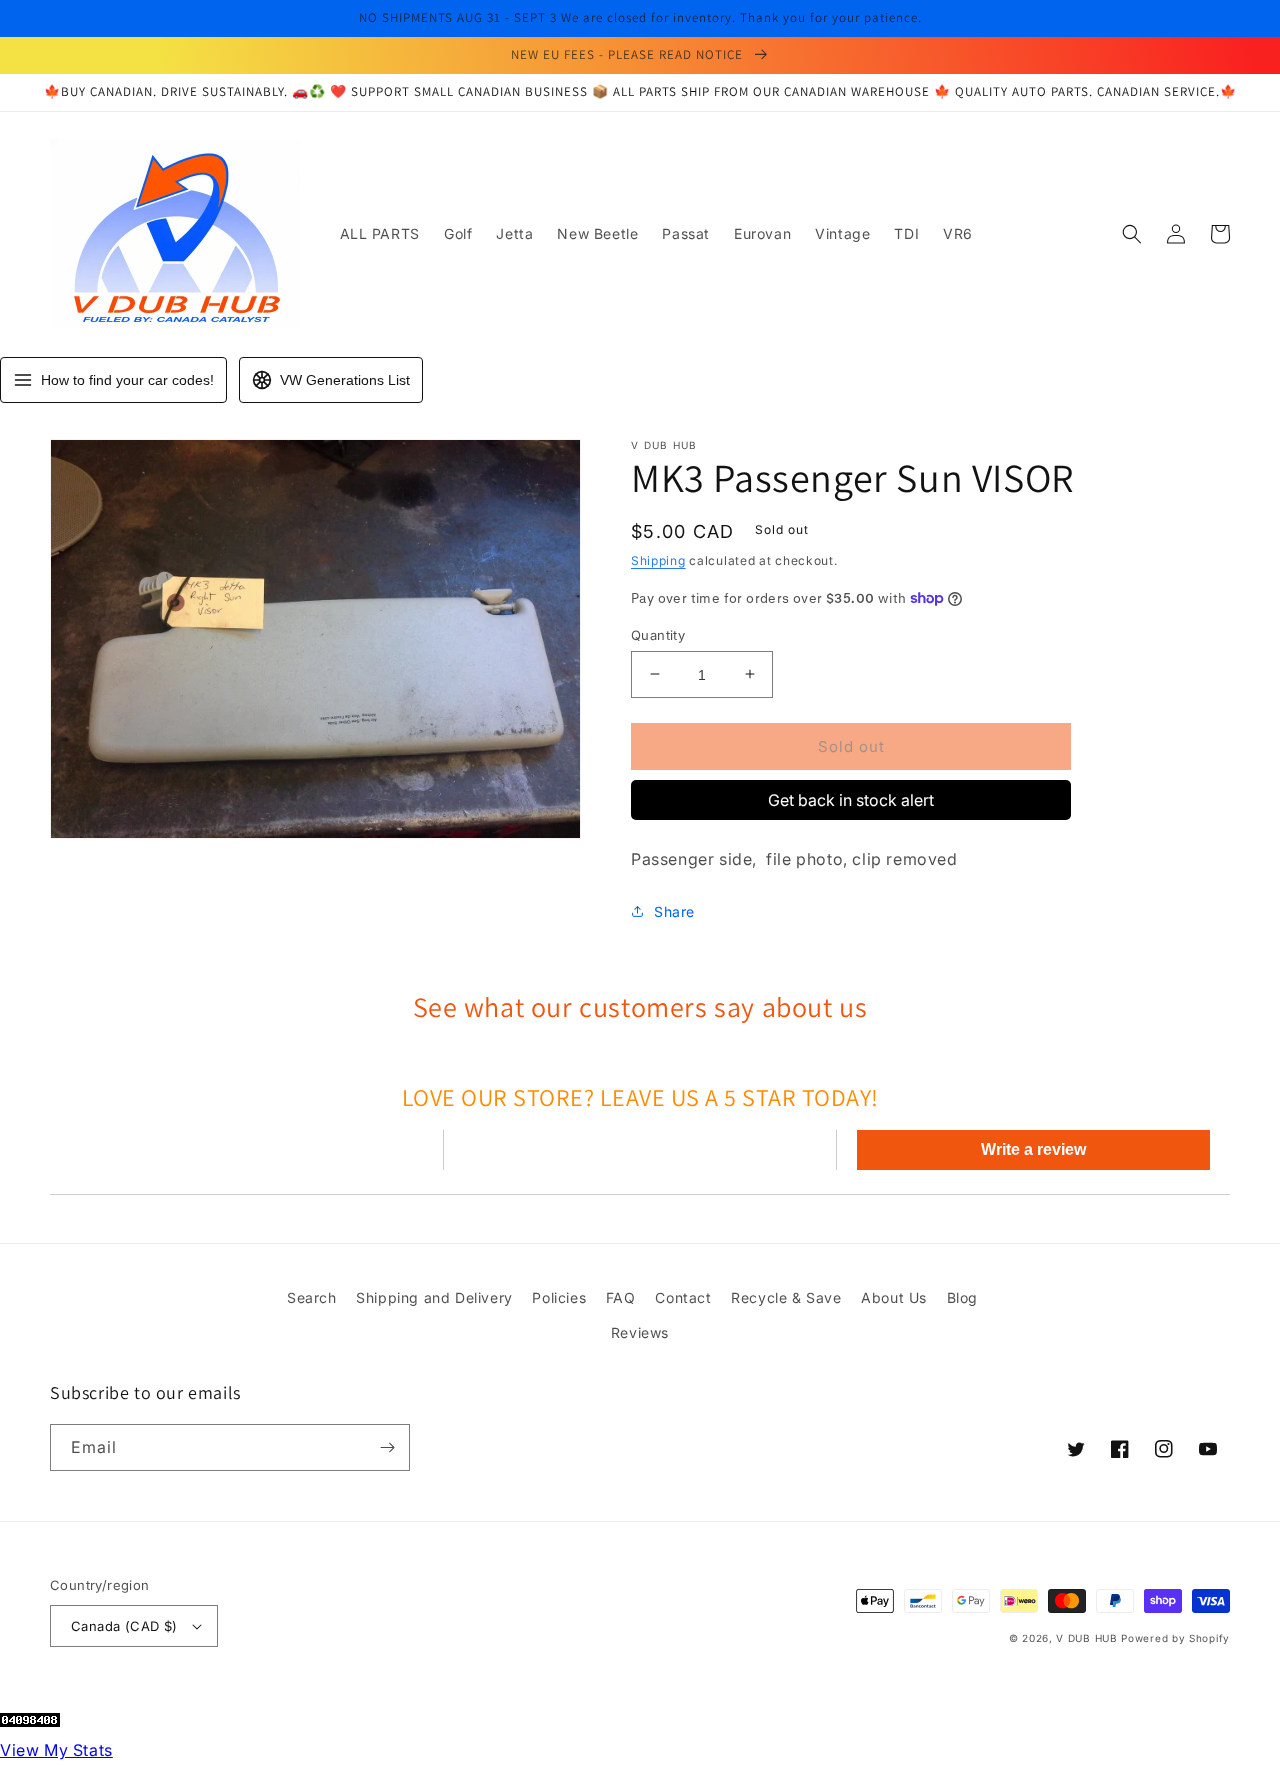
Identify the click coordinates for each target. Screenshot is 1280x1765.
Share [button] (674, 911)
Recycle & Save (786, 1297)
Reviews (640, 1332)
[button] (1132, 234)
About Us (894, 1297)
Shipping (658, 560)
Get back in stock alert (851, 800)
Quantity (658, 634)
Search (312, 1297)
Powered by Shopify (1175, 1638)
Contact (683, 1297)
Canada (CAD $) (124, 1626)
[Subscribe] (387, 1447)
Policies (559, 1297)
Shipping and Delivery (434, 1297)
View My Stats (56, 1750)
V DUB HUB (1086, 1638)
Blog (962, 1297)
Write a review (1033, 1149)
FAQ (621, 1297)
